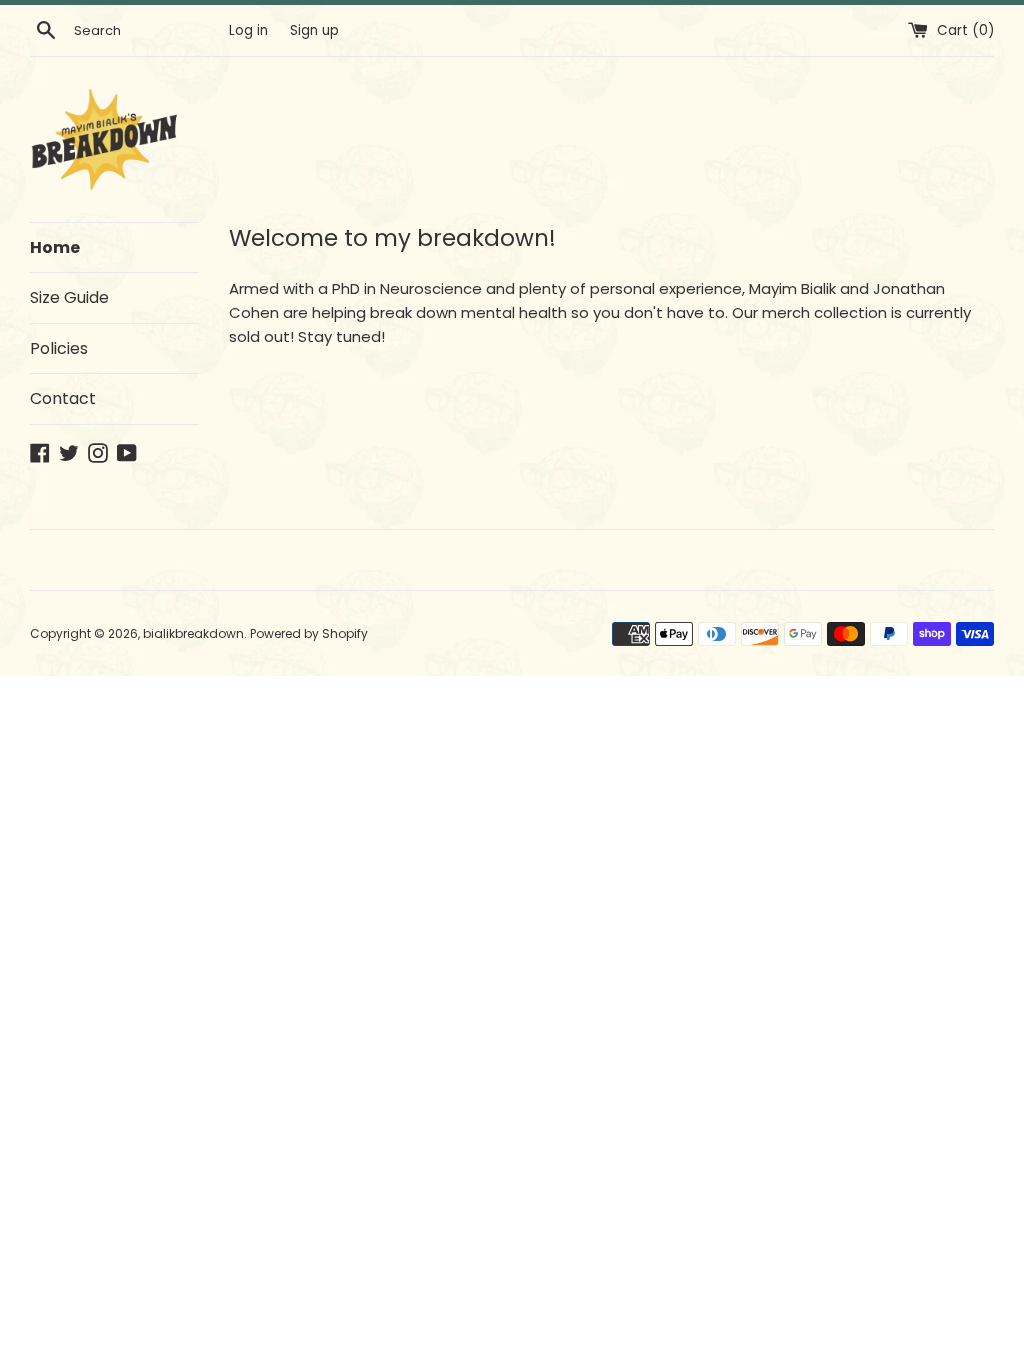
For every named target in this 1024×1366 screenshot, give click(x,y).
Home (55, 247)
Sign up (314, 30)
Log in (248, 30)
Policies (59, 348)
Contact (63, 398)
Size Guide (69, 297)
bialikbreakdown (193, 633)
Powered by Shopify (309, 633)
